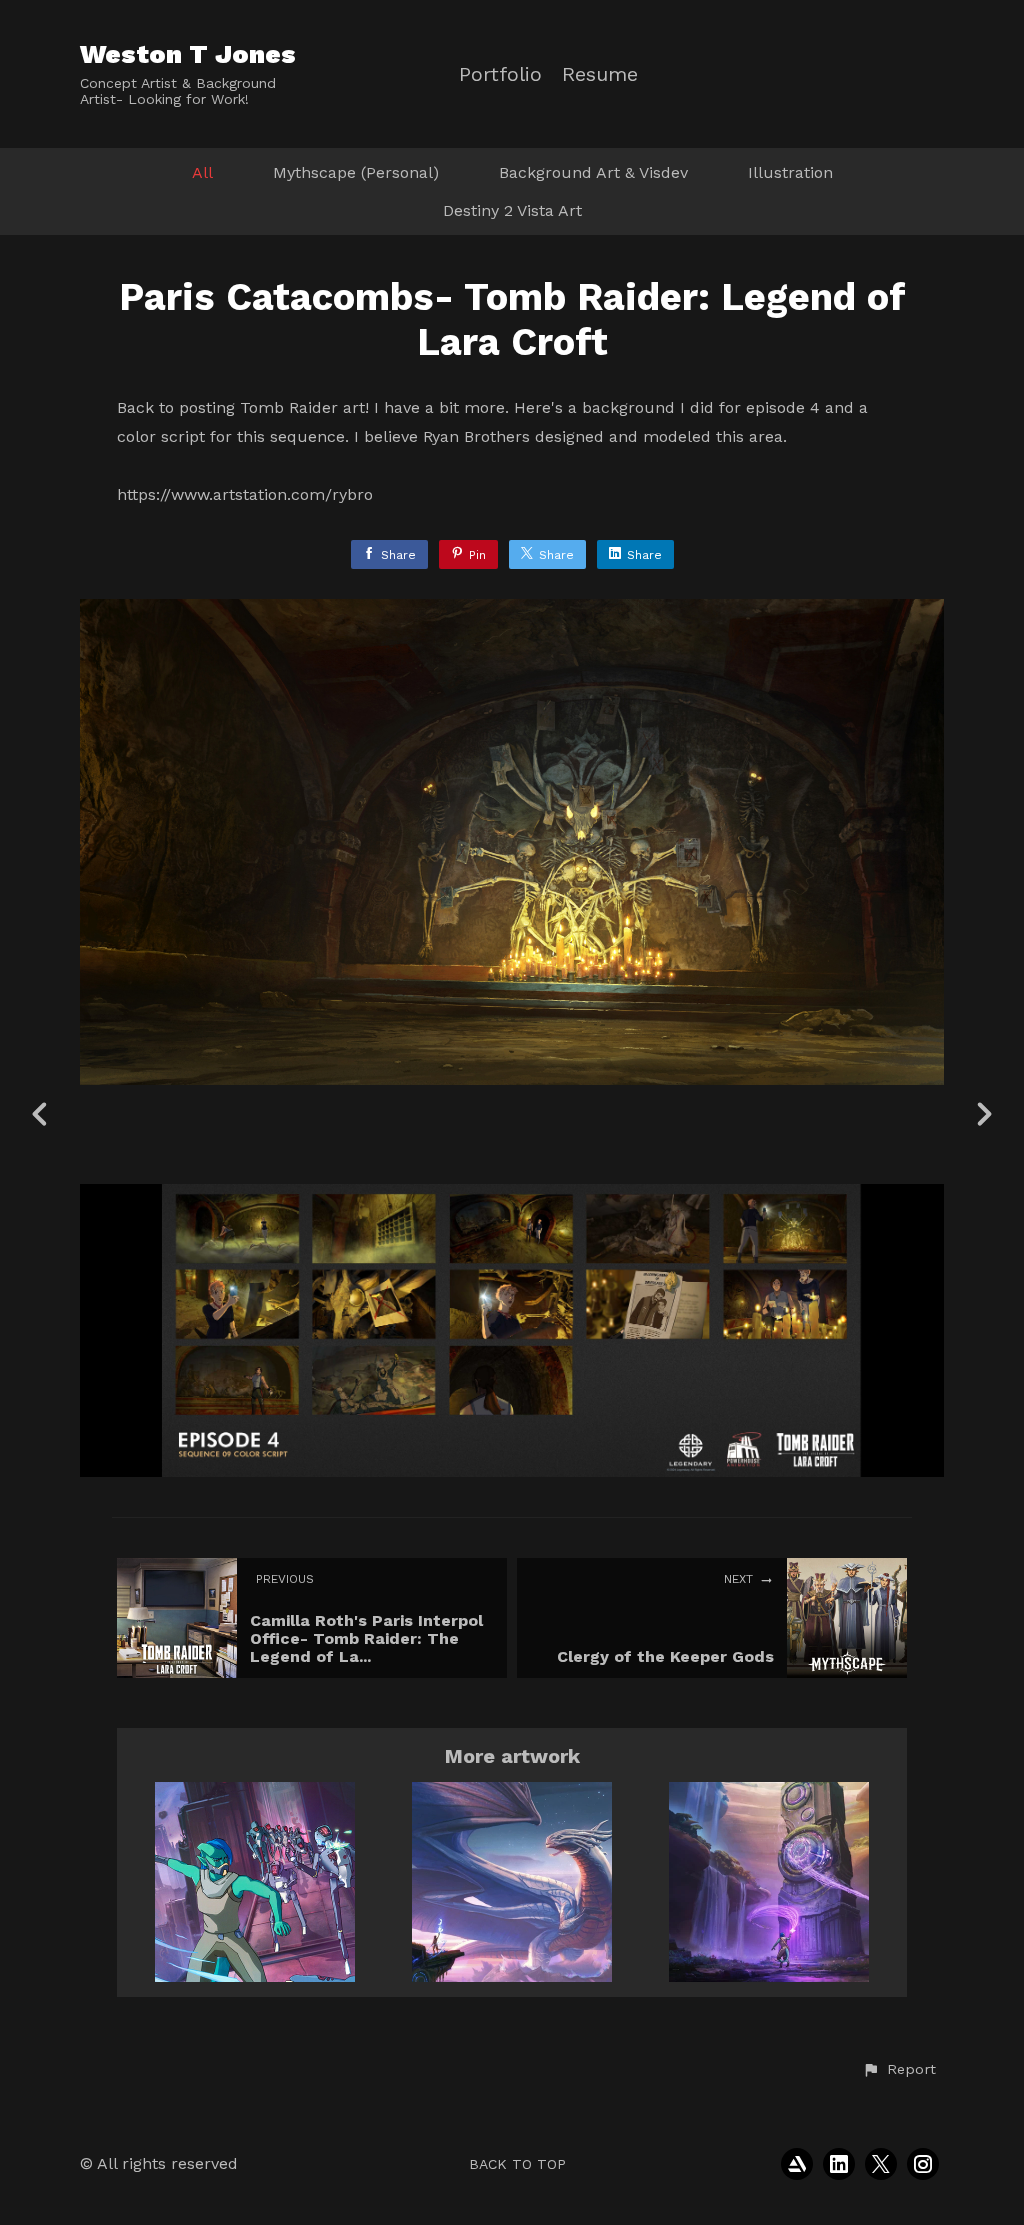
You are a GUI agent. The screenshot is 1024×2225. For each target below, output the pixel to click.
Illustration (790, 172)
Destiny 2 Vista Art (512, 210)
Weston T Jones (188, 54)
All (202, 172)
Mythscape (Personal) (356, 172)
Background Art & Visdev (593, 172)
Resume (600, 74)
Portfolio (500, 74)
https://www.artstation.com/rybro (245, 494)
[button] (899, 2070)
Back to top (517, 2164)
